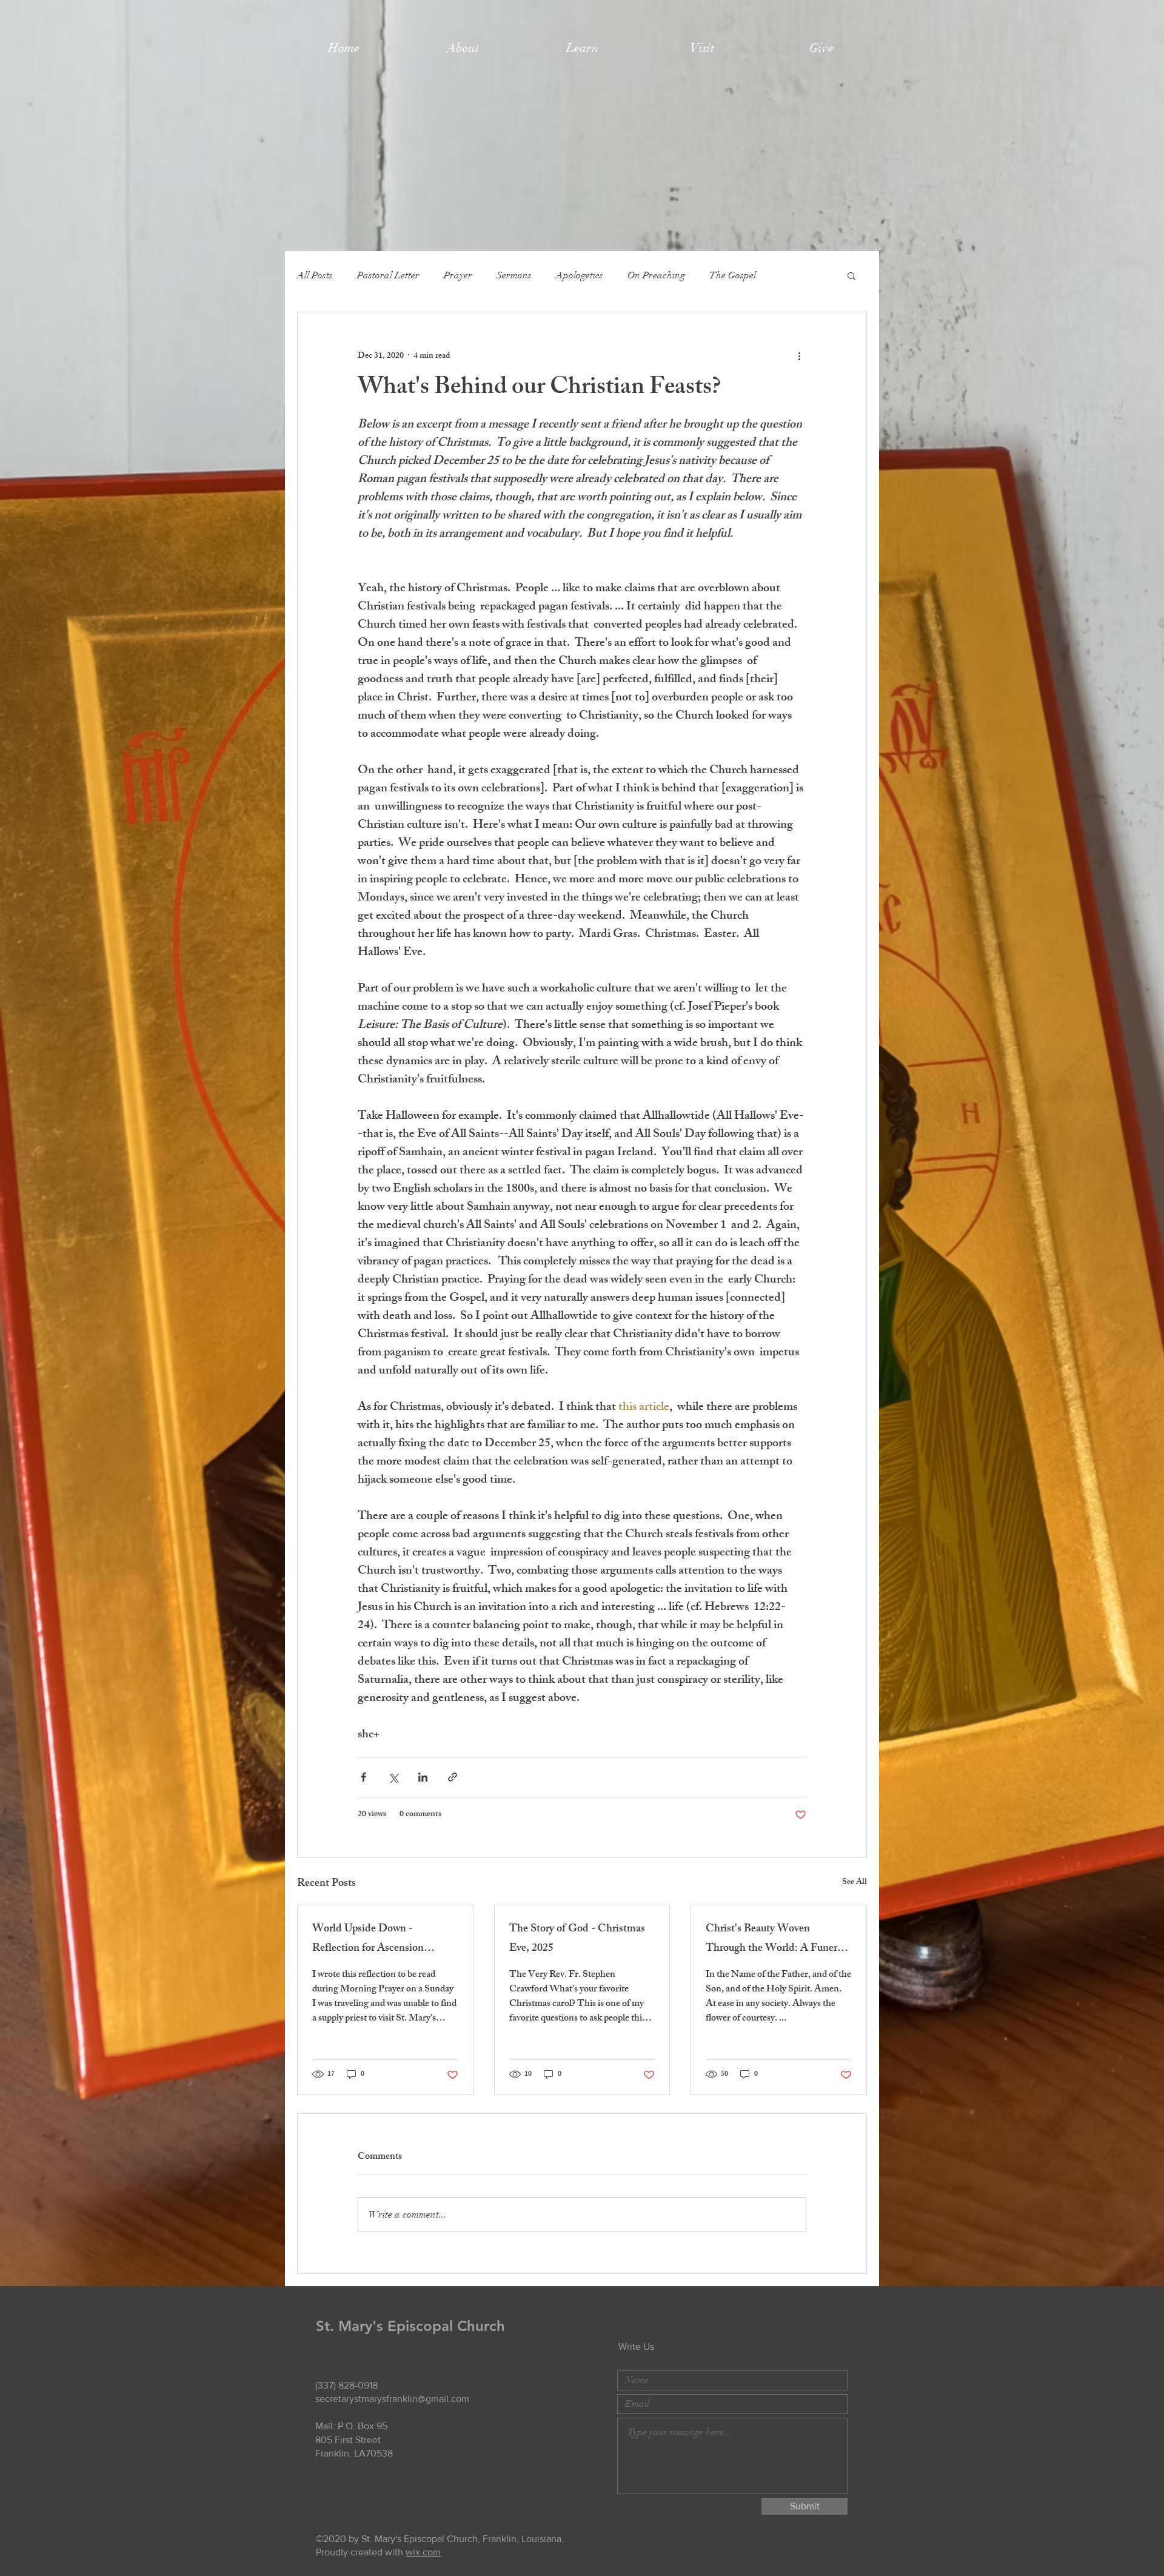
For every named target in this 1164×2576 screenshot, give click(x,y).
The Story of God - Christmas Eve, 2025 (577, 1939)
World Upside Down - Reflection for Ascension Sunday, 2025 (368, 1939)
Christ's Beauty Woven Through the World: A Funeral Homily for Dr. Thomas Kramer (778, 1939)
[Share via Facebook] (363, 1777)
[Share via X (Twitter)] (393, 1777)
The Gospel (733, 275)
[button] (463, 48)
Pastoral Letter (388, 275)
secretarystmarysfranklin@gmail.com (392, 2399)
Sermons (514, 275)
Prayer (458, 275)
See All (855, 1883)
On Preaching (656, 275)
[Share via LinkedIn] (423, 1777)
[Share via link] (453, 1777)
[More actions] (799, 356)
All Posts (315, 275)
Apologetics (580, 275)
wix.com (423, 2552)
